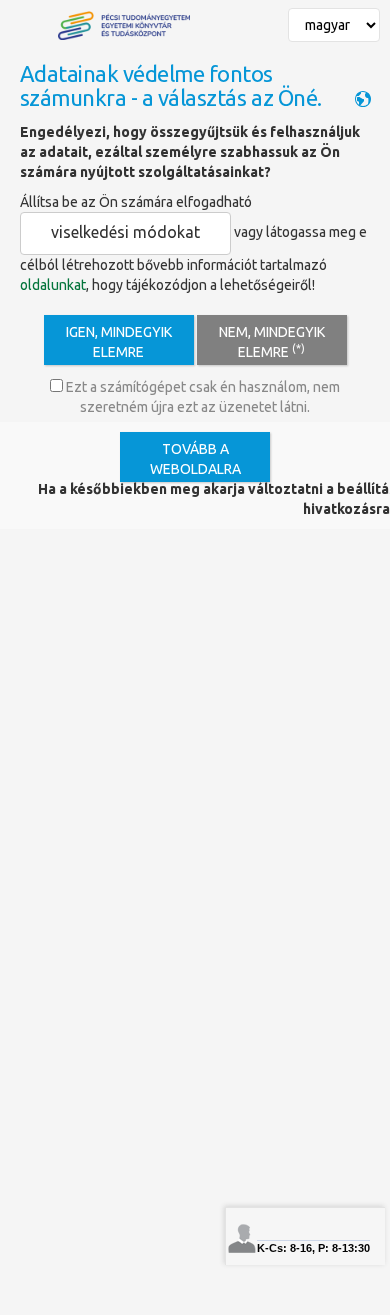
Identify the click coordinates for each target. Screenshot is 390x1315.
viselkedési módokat (125, 232)
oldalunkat (53, 285)
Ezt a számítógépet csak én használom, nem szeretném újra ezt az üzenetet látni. (201, 397)
